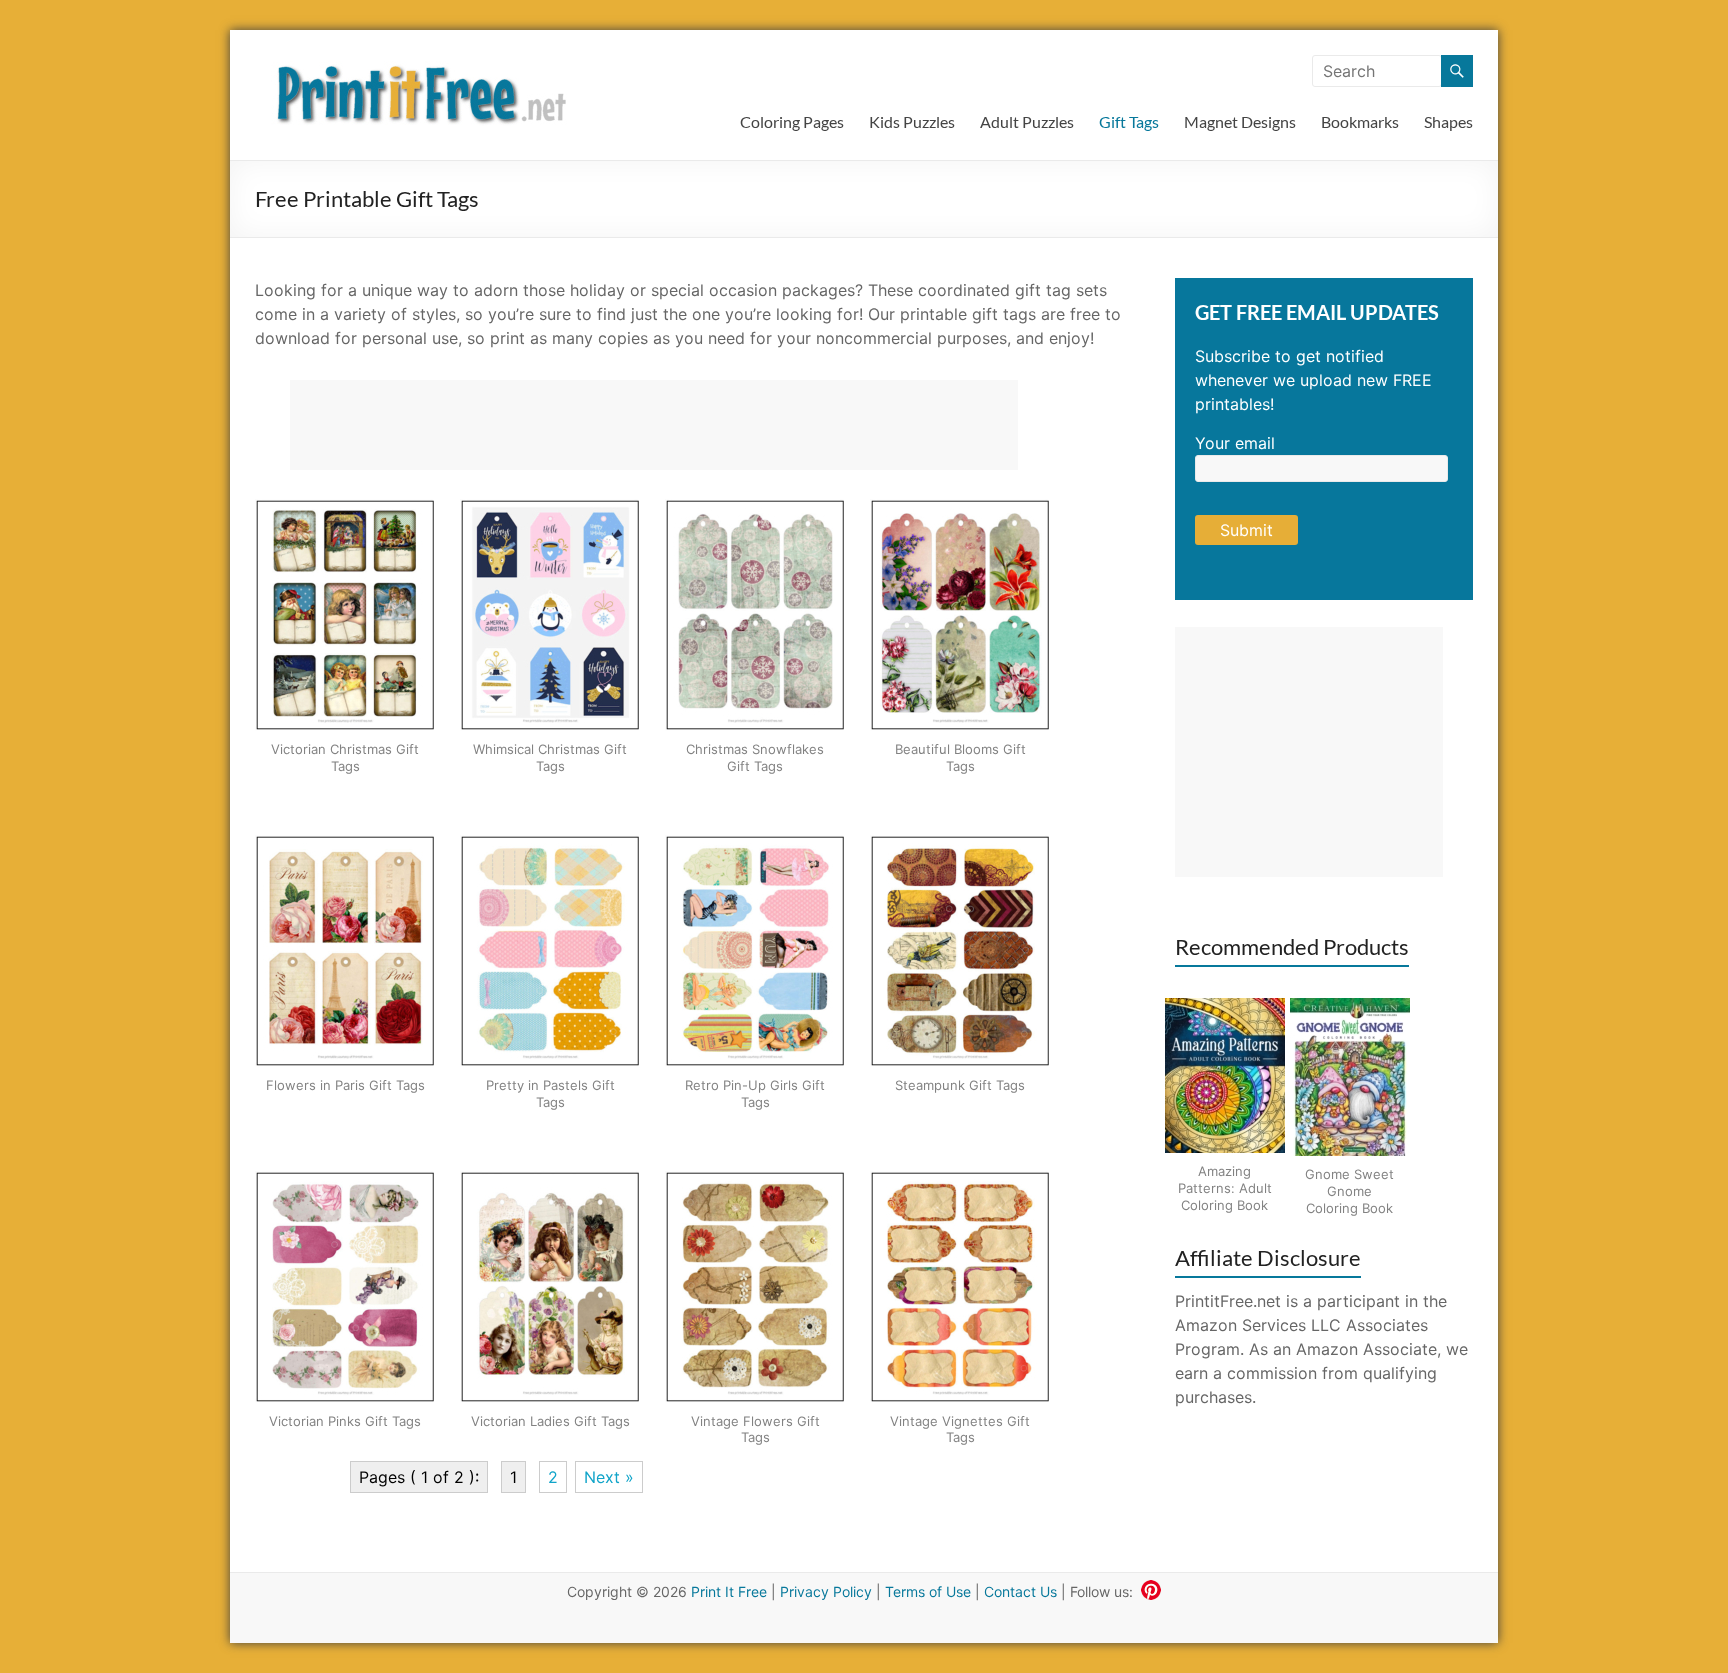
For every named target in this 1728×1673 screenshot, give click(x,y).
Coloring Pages (792, 121)
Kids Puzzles (912, 121)
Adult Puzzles (1027, 121)
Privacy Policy (826, 1591)
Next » (609, 1477)
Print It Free (729, 1591)
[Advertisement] (654, 425)
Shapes (1448, 121)
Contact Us (1020, 1591)
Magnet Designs (1240, 121)
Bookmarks (1360, 121)
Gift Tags (1129, 121)
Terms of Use (928, 1591)
